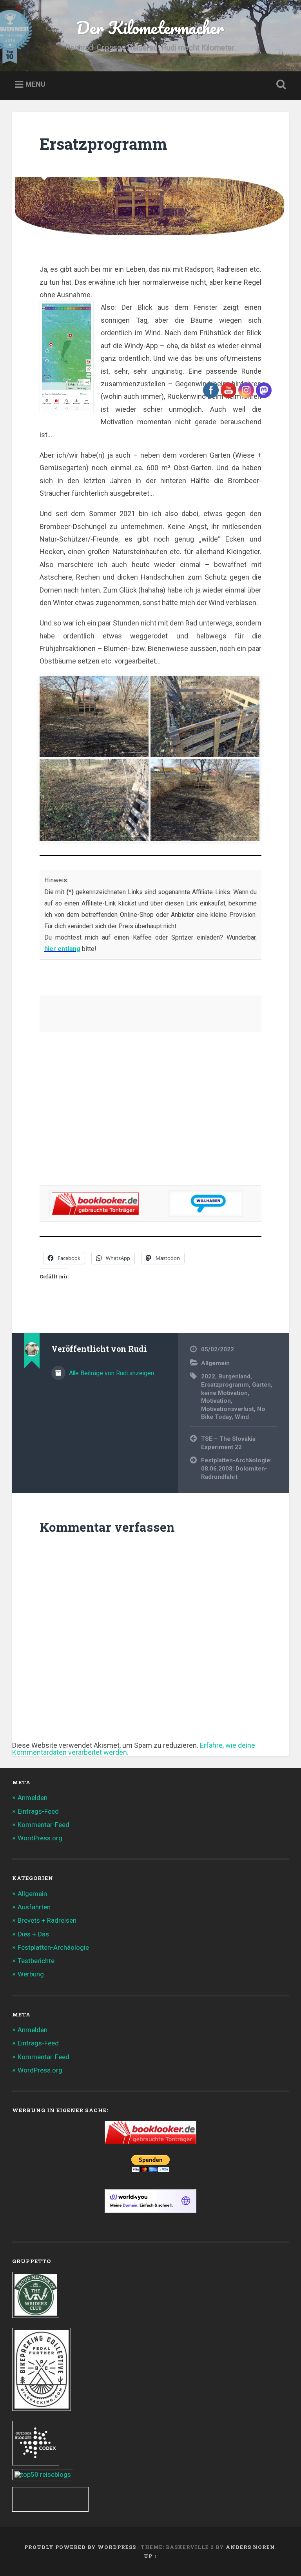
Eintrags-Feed (38, 1811)
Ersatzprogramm (103, 144)
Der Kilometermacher (150, 27)
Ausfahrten (34, 1907)
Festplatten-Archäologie (53, 1947)
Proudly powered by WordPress (80, 2547)
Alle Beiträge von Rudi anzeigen (111, 1373)
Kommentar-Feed (44, 1825)
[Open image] (94, 716)
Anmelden (33, 1798)
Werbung (31, 1974)
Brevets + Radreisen (47, 1920)
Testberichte (36, 1961)
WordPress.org (40, 1838)
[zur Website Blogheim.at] (50, 2509)
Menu (35, 85)
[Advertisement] (151, 1114)
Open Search (280, 85)
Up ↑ (150, 2556)
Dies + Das (33, 1934)
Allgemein (32, 1894)
